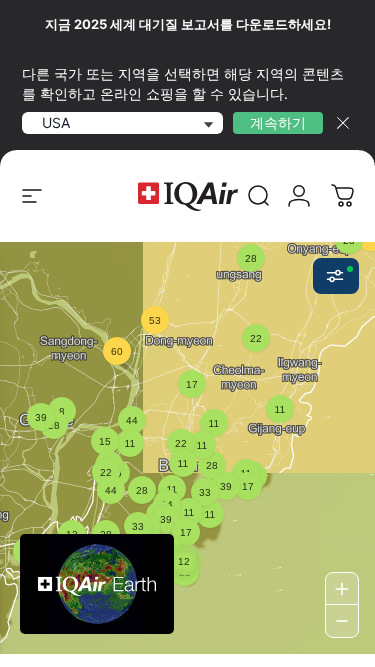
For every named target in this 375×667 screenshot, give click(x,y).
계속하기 (278, 122)
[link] (259, 196)
